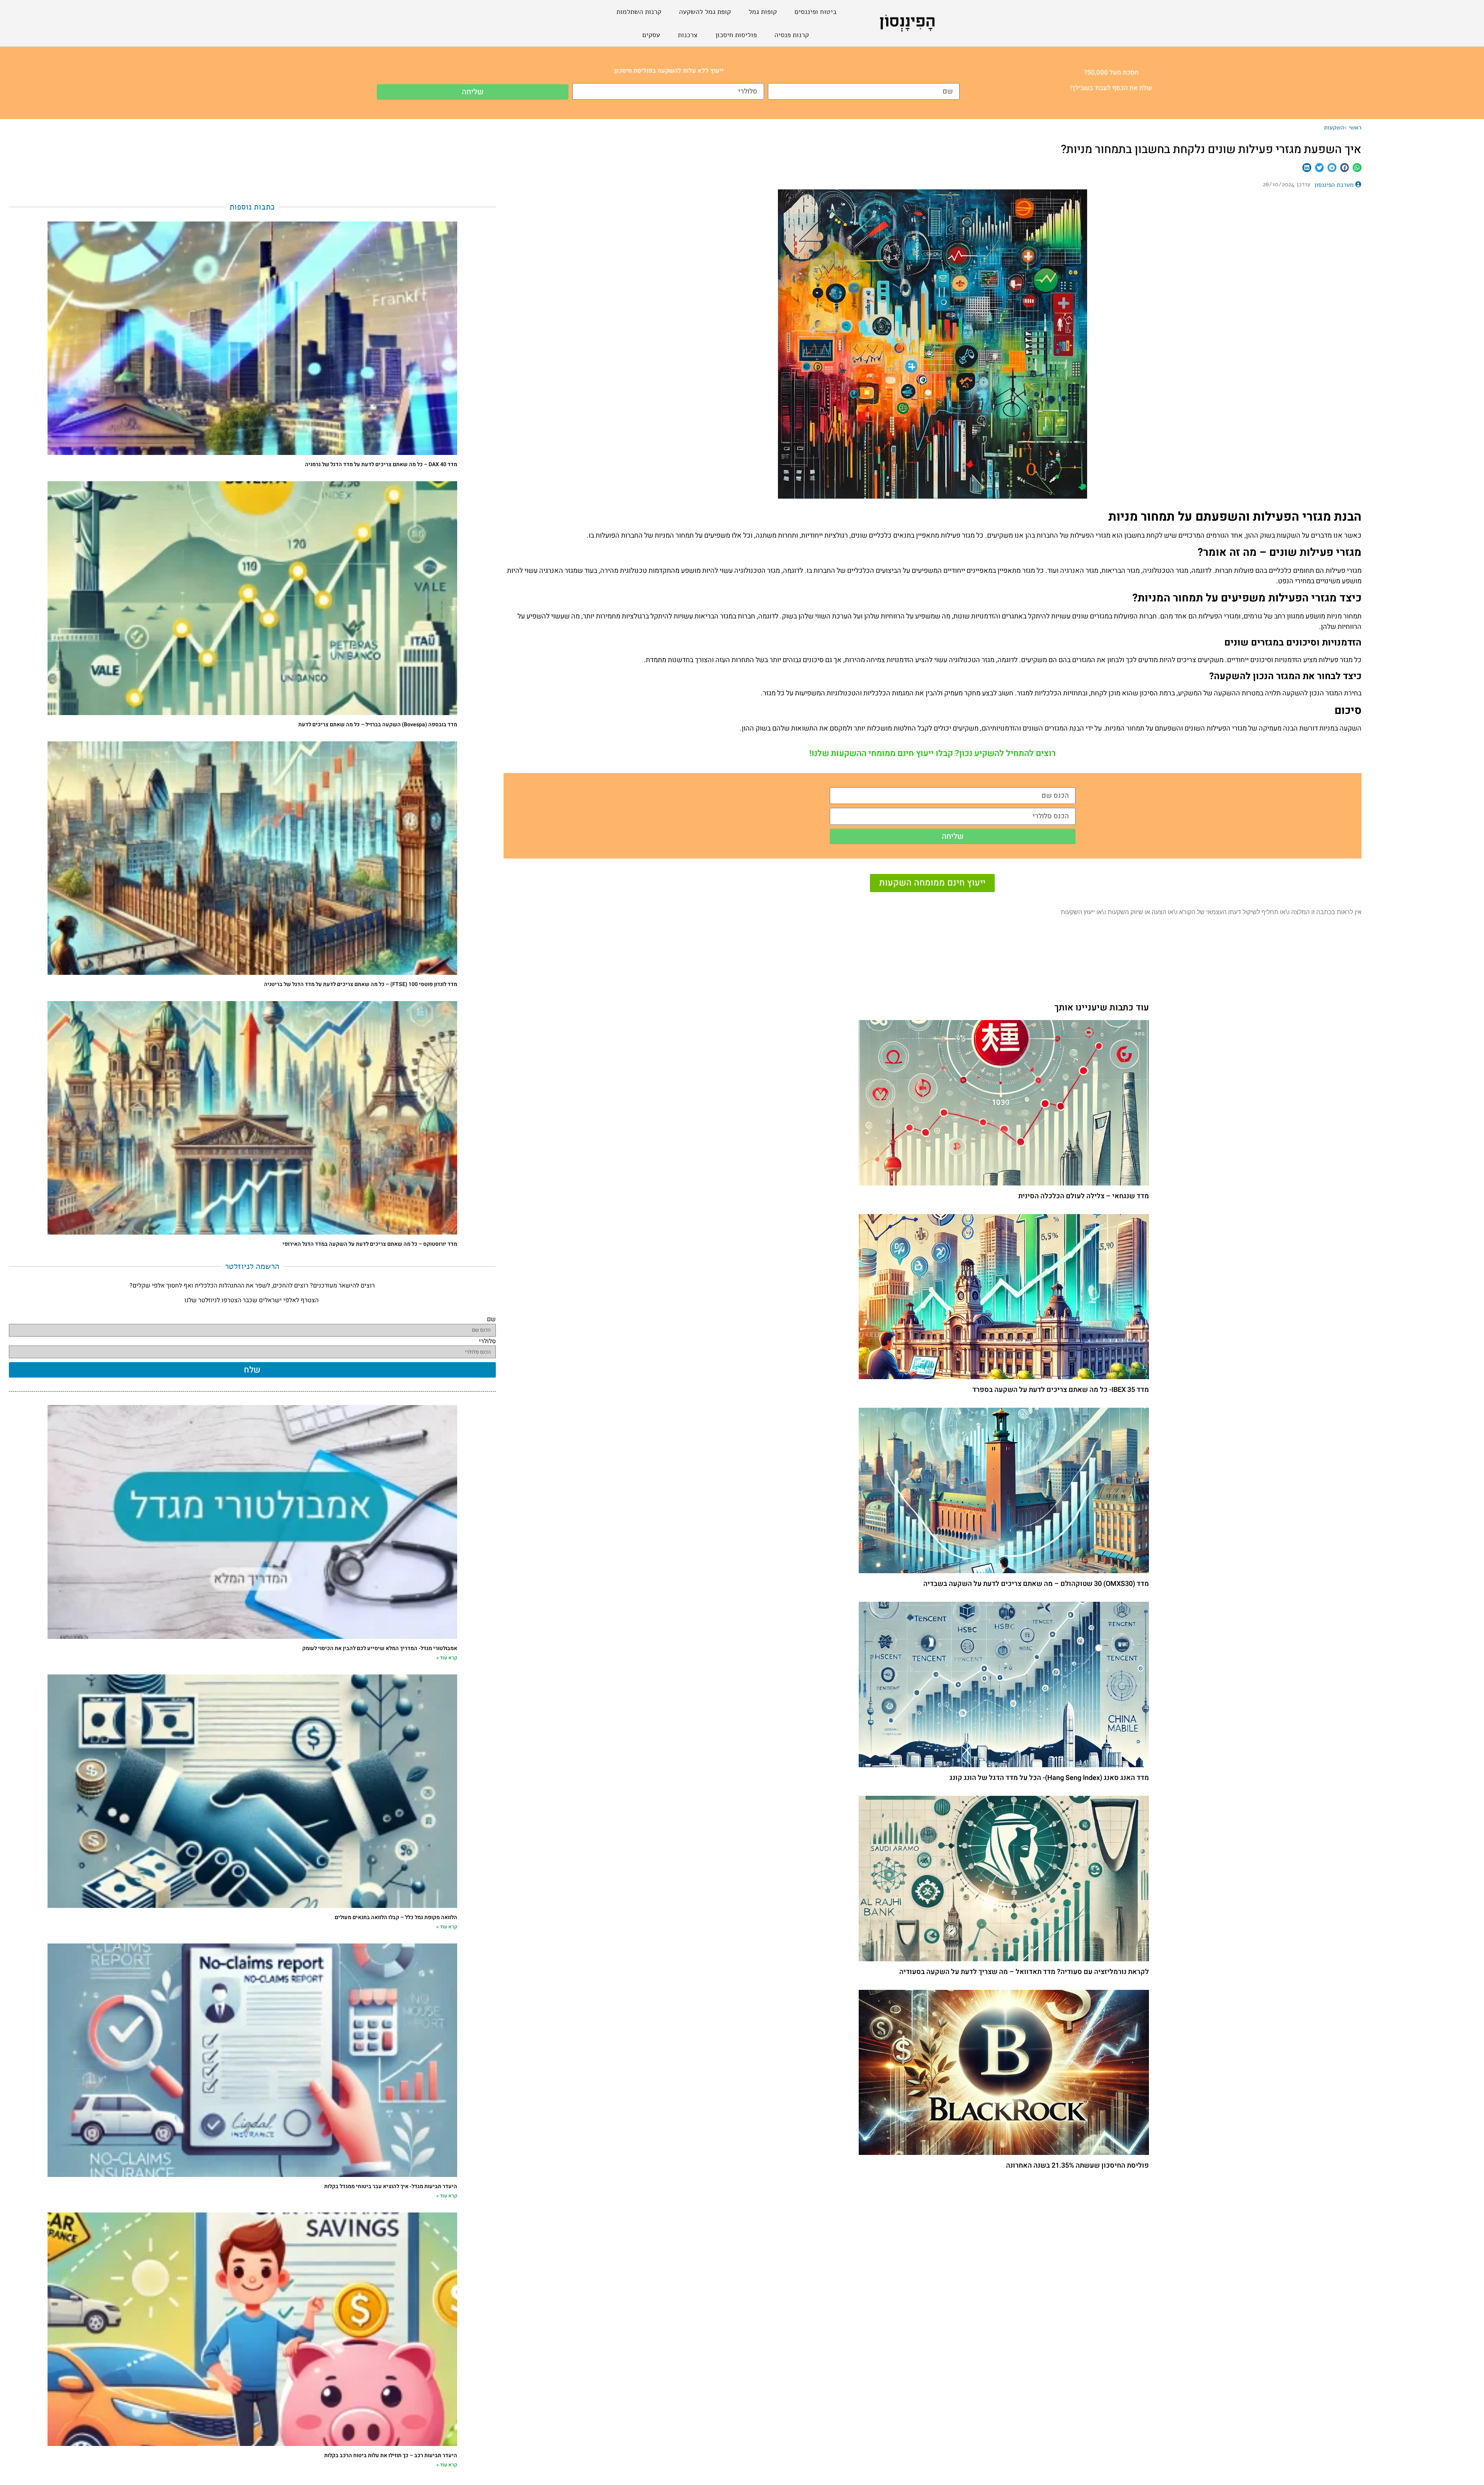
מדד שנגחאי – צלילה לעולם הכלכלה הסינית (1084, 1196)
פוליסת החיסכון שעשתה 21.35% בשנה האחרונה (1077, 2166)
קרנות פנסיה (792, 35)
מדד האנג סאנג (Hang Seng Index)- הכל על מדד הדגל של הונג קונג (1049, 1778)
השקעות (1334, 128)
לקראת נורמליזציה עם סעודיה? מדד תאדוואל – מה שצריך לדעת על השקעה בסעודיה (1024, 1972)
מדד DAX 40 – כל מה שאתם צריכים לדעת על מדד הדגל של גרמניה (381, 464)
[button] (1357, 168)
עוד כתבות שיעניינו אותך (1102, 1008)
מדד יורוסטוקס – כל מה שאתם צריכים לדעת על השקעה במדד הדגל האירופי (370, 1244)
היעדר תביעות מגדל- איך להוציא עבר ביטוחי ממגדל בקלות (391, 2186)
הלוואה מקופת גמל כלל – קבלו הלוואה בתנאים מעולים (396, 1917)
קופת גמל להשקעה (705, 12)
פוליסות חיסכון (736, 35)
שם (491, 1321)
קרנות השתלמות (639, 12)
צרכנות (688, 35)
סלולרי (487, 1343)
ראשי (1355, 128)
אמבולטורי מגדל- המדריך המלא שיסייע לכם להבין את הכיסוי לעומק (380, 1648)
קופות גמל (763, 12)
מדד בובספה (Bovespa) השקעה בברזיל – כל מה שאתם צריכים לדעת (378, 725)
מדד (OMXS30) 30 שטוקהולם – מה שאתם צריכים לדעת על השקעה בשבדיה (1036, 1584)
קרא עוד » (447, 1658)
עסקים (651, 35)
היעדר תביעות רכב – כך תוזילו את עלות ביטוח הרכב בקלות (391, 2455)
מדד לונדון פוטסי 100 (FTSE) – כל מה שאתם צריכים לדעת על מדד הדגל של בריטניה (361, 984)
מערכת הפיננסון (1334, 185)
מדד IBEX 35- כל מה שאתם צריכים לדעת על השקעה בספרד (1061, 1390)
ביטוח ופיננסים (816, 12)
